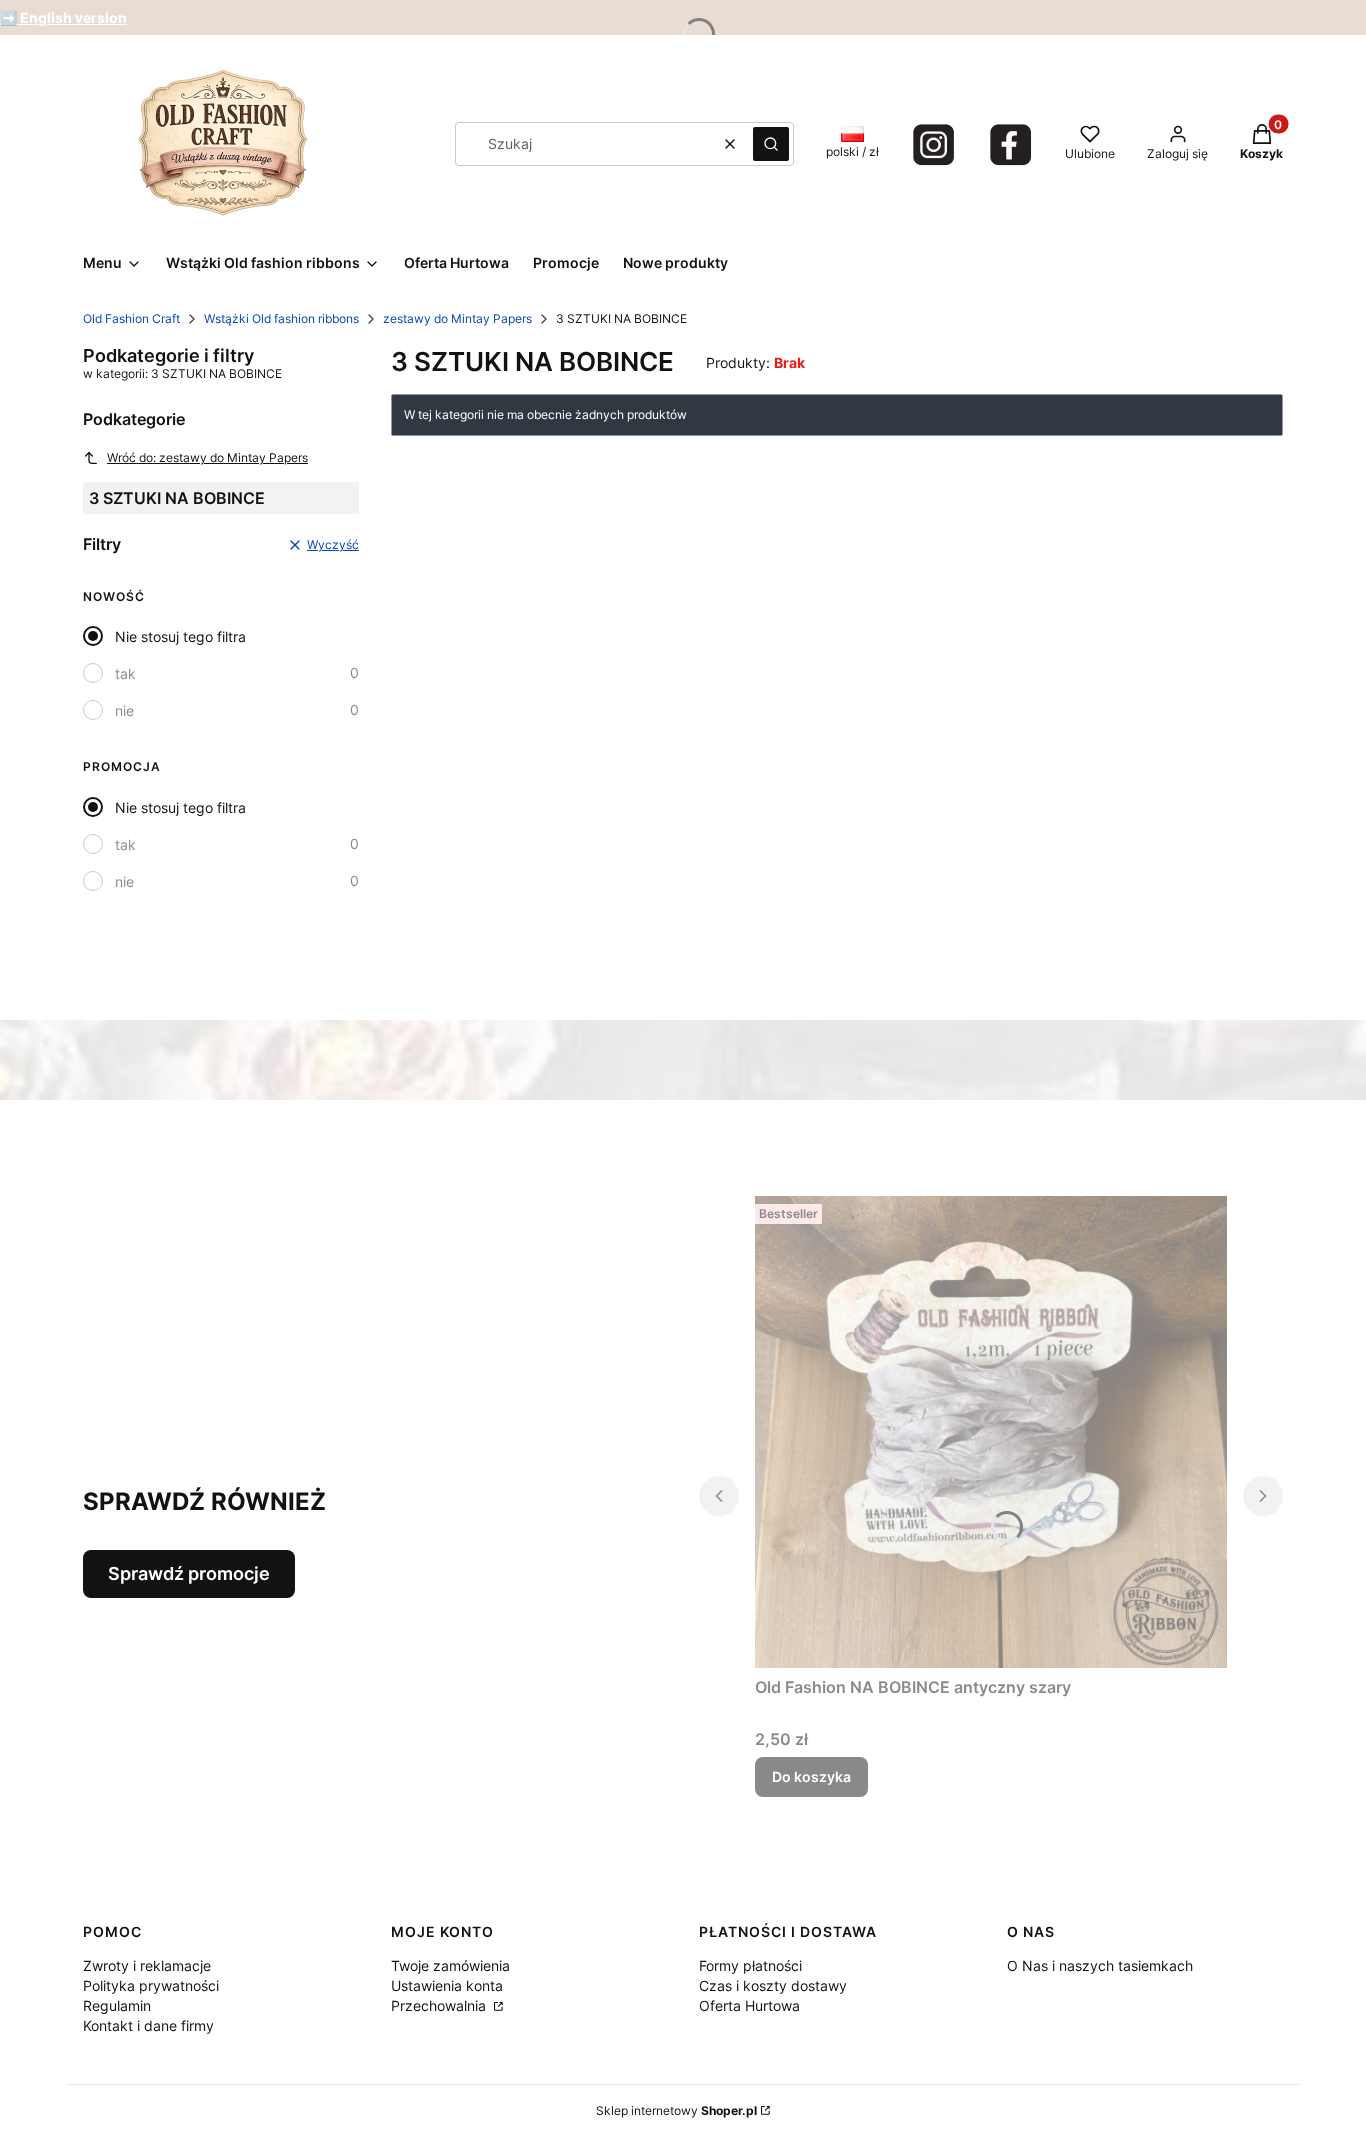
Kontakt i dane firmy (148, 2025)
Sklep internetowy (676, 2110)
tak (125, 673)
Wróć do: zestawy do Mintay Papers (207, 457)
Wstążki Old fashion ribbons (281, 318)
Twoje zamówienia (450, 1965)
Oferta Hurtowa (749, 2005)
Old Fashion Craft (131, 318)
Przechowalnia (440, 2005)
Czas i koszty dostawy (773, 1985)
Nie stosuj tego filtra (180, 636)
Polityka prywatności (151, 1985)
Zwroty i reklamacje (147, 1965)
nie (124, 710)
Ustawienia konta (447, 1985)
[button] (771, 144)
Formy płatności (750, 1965)
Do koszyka (811, 1776)
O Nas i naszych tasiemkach (1100, 1965)
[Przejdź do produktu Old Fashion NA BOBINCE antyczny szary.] (991, 1432)
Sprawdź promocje (189, 1573)
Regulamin (117, 2005)
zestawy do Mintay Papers (457, 318)
